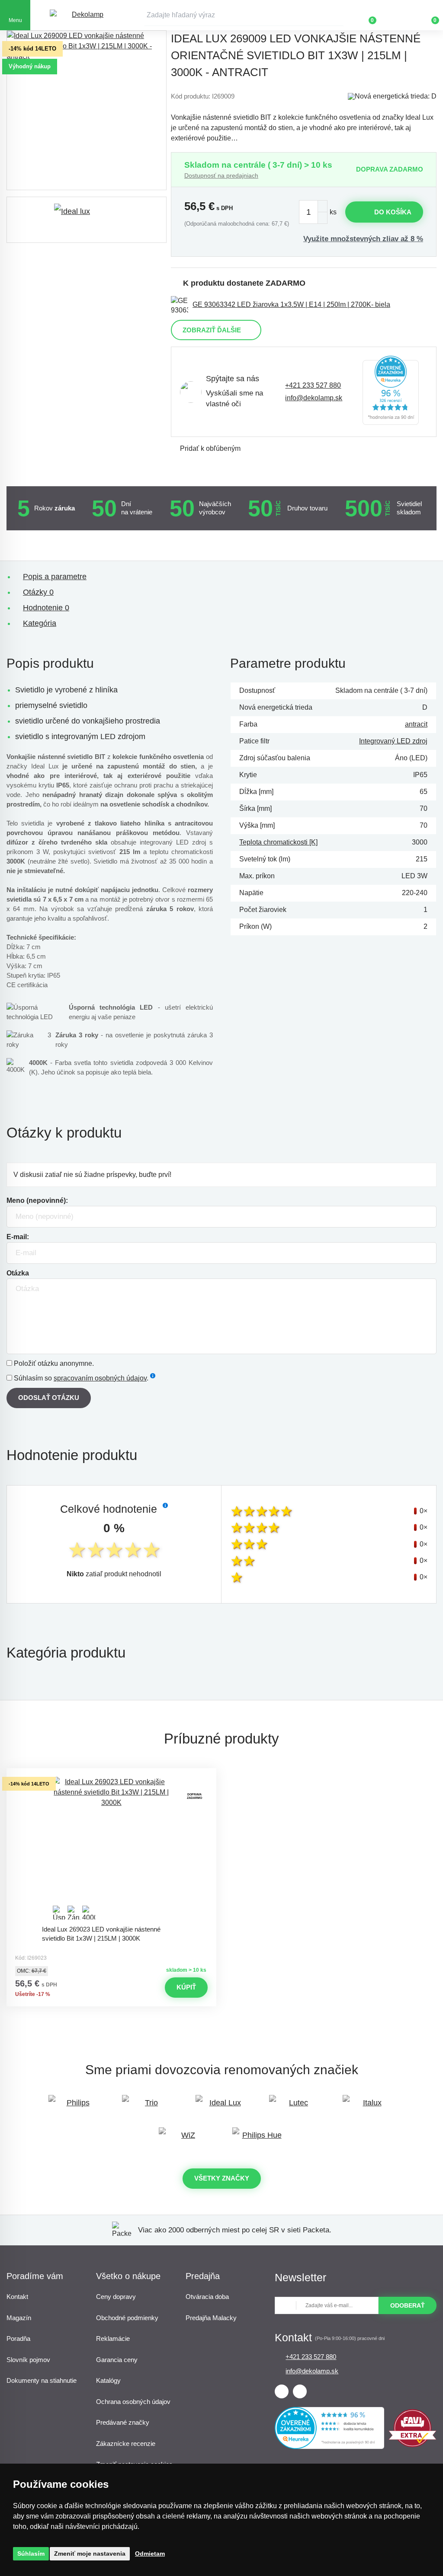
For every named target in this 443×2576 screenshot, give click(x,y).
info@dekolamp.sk (314, 398)
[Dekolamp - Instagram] (300, 2391)
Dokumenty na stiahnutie (42, 2380)
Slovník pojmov (28, 2360)
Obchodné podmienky (127, 2318)
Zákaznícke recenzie (126, 2444)
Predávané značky (123, 2422)
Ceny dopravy (116, 2297)
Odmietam (150, 2554)
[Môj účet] (398, 15)
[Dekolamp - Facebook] (282, 2391)
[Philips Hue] (258, 2139)
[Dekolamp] (84, 15)
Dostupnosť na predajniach (221, 175)
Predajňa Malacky (211, 2318)
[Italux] (369, 2107)
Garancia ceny (117, 2360)
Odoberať (408, 2305)
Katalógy (108, 2380)
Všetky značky (222, 2178)
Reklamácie (113, 2338)
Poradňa (18, 2338)
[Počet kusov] (313, 212)
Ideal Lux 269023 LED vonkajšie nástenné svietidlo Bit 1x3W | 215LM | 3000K (101, 1934)
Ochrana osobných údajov (133, 2402)
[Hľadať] (337, 15)
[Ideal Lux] (221, 2107)
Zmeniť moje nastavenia (90, 2554)
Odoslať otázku (49, 1398)
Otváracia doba (207, 2297)
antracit (416, 724)
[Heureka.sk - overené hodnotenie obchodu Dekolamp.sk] (391, 392)
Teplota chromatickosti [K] (278, 842)
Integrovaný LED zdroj (393, 741)
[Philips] (74, 2107)
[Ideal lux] (87, 220)
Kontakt (17, 2297)
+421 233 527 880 (313, 385)
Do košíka (393, 212)
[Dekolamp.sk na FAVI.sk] (413, 2445)
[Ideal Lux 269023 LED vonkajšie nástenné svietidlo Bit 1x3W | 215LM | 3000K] (111, 1849)
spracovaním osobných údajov (100, 1378)
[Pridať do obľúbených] (111, 1776)
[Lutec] (295, 2107)
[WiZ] (185, 2139)
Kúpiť (186, 1987)
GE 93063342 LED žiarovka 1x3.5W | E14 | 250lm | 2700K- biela (291, 304)
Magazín (19, 2318)
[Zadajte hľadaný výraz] (244, 15)
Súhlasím (31, 2554)
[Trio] (148, 2107)
